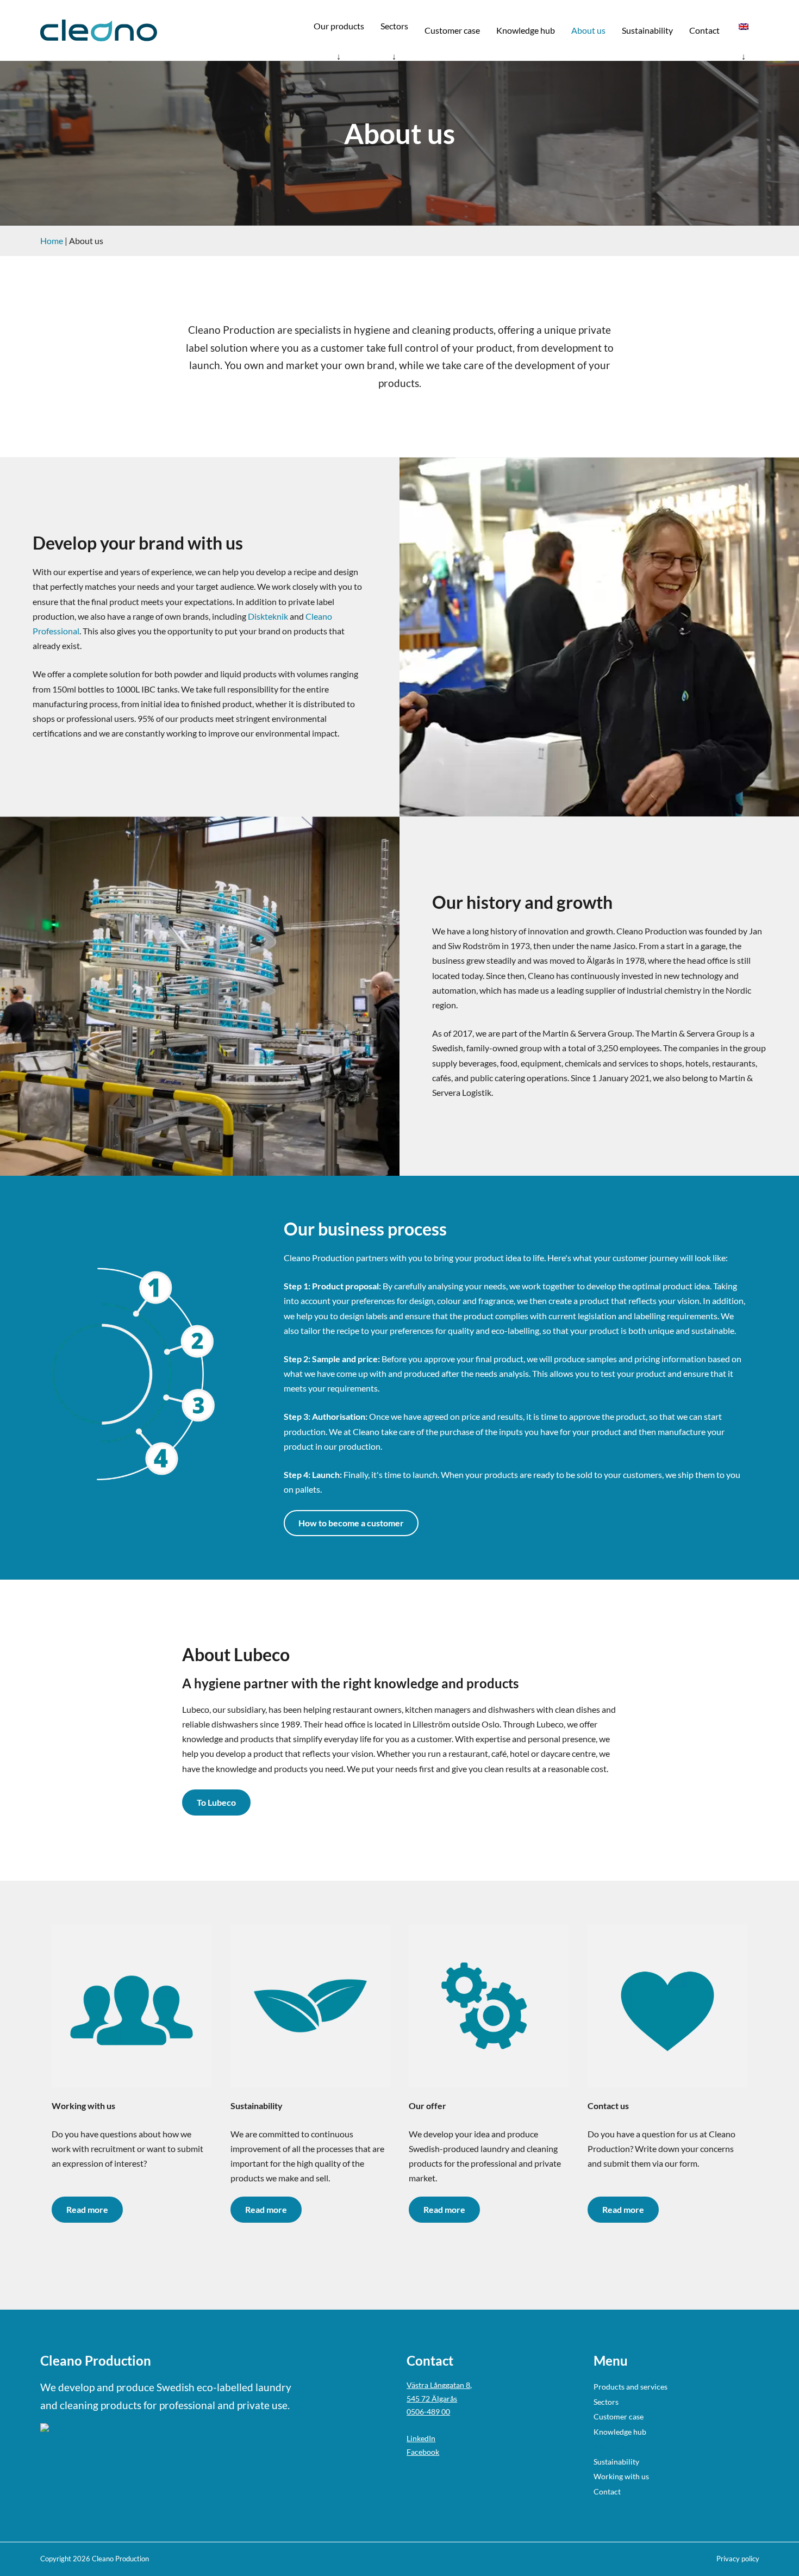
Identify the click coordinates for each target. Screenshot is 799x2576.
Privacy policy (738, 2559)
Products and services (631, 2387)
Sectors (394, 26)
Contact (704, 30)
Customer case (452, 30)
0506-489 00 (428, 2412)
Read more (87, 2209)
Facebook (423, 2452)
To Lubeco (216, 1802)
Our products (339, 26)
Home (52, 241)
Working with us (621, 2476)
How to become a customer (351, 1523)
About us (588, 30)
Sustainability (647, 30)
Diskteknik (268, 616)
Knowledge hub (526, 30)
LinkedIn (421, 2438)
